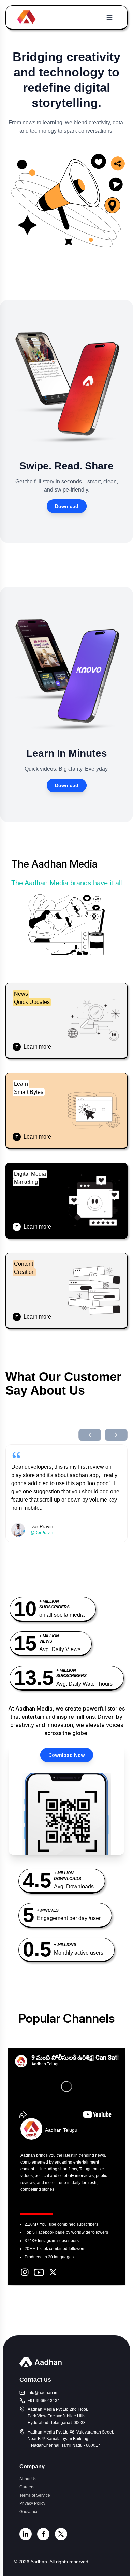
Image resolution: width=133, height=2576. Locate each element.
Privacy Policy (32, 2503)
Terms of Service (35, 2495)
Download (67, 506)
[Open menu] (109, 17)
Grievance (29, 2512)
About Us (28, 2479)
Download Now (67, 1755)
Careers (27, 2487)
